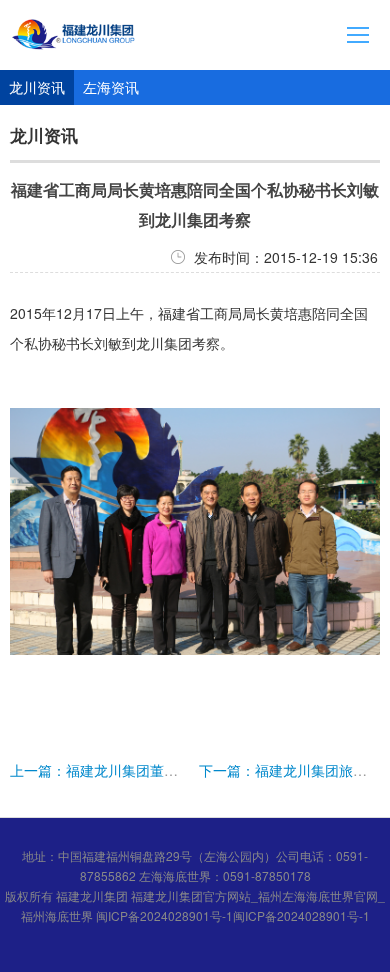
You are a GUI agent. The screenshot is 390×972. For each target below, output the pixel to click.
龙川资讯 (37, 87)
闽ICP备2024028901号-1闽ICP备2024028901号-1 (233, 915)
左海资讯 (111, 87)
